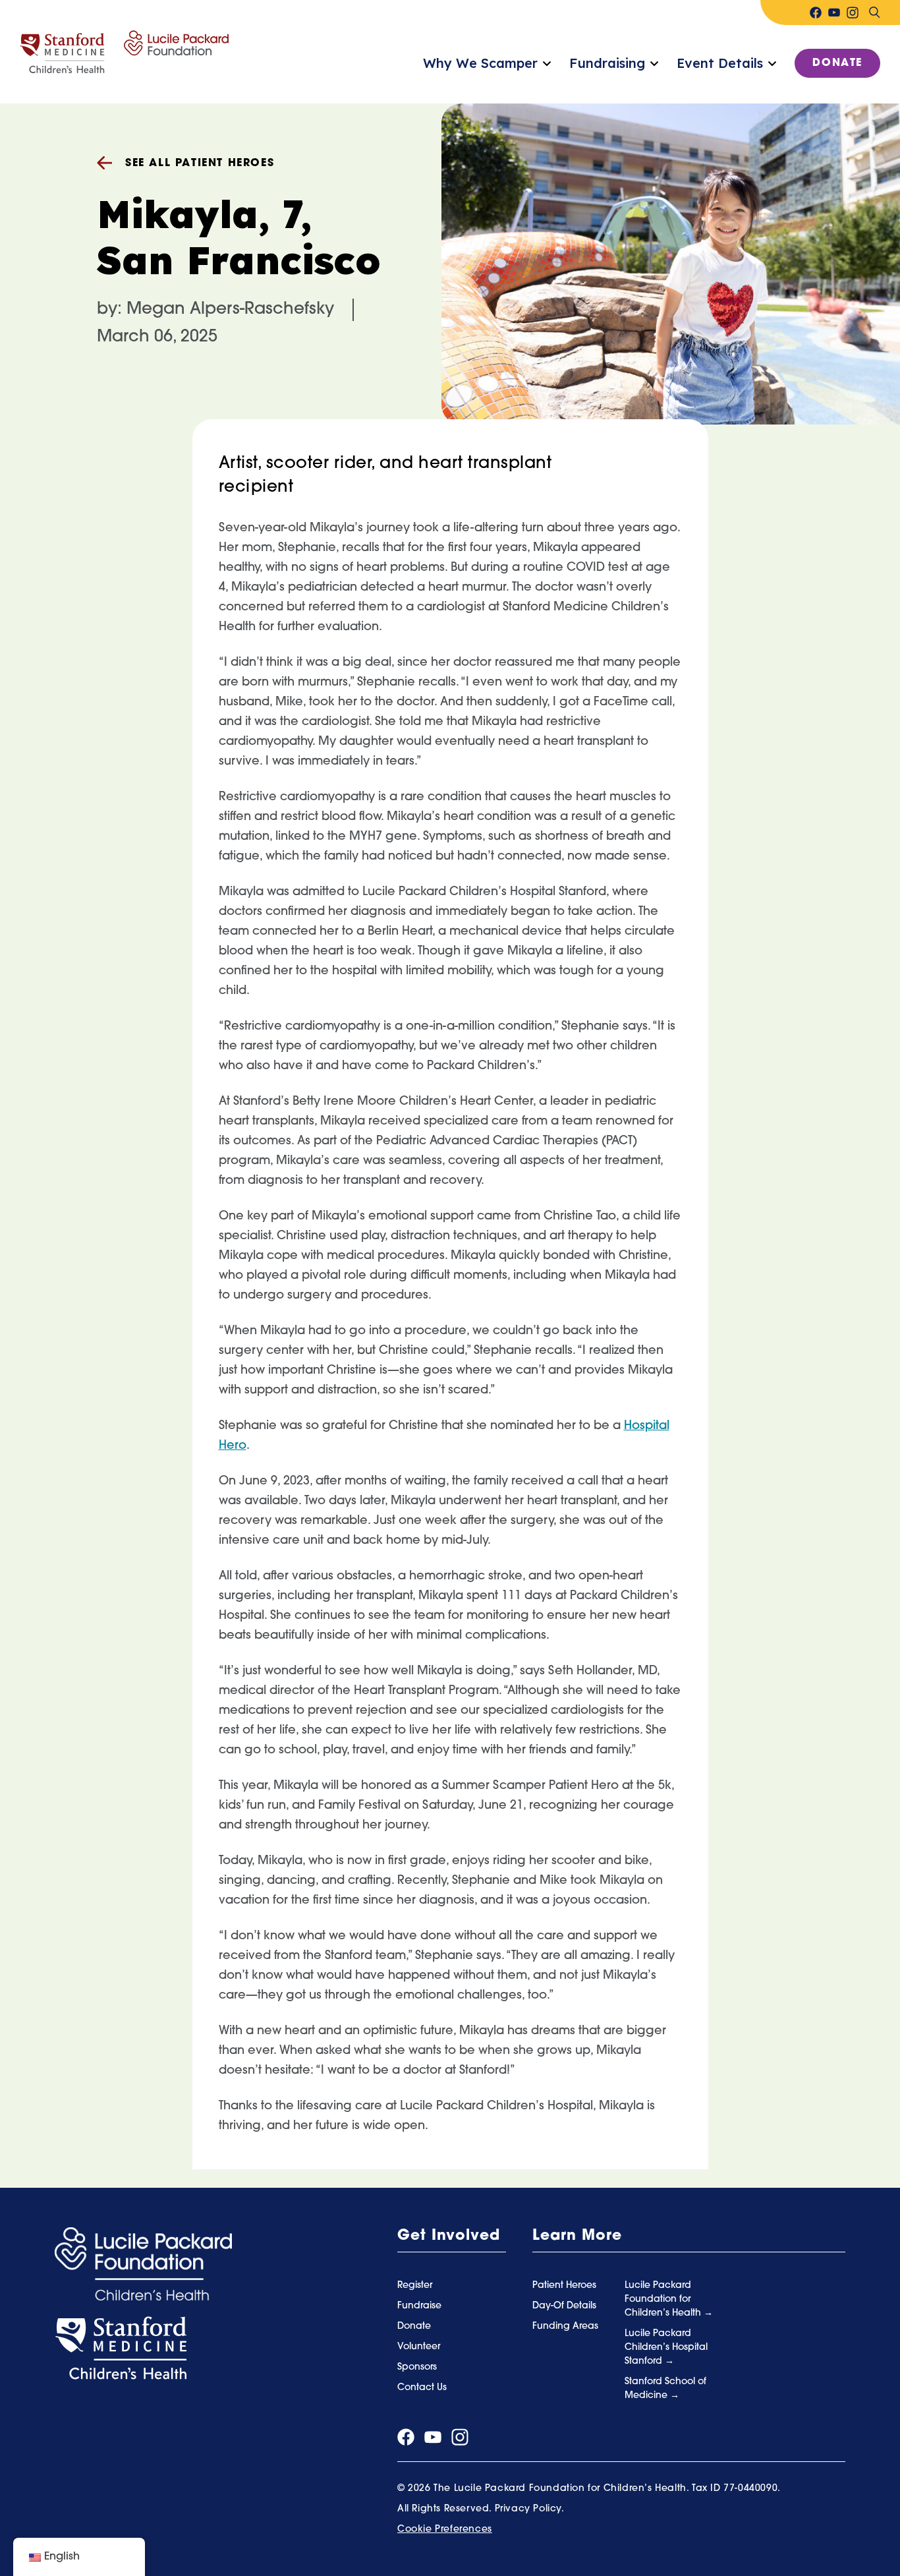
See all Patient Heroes (200, 163)
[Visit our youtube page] (834, 13)
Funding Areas (565, 2327)
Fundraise (419, 2306)
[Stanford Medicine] (121, 2349)
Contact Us (422, 2388)
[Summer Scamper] (124, 52)
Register (415, 2286)
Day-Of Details (564, 2306)
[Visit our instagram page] (853, 13)
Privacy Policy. (530, 2509)
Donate (837, 63)
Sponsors (417, 2367)
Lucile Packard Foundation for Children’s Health (664, 2299)
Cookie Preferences (445, 2530)
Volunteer (419, 2347)
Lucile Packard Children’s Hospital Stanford (666, 2348)
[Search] (874, 13)
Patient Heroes (564, 2286)
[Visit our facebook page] (816, 13)
